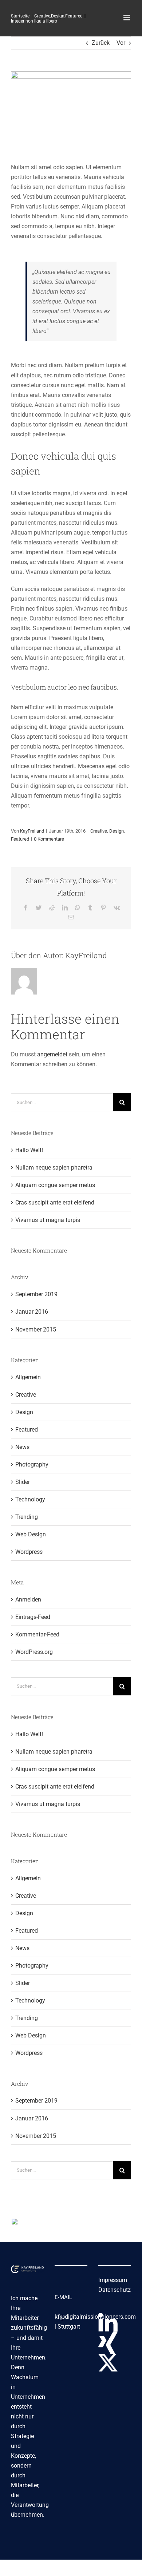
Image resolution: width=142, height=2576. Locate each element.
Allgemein (28, 1377)
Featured (20, 839)
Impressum (113, 2280)
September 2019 (36, 1294)
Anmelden (28, 1599)
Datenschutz (115, 2290)
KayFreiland (32, 831)
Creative (99, 831)
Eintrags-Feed (33, 1617)
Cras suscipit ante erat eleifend (55, 1202)
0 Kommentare (49, 839)
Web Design (31, 1534)
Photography (32, 1464)
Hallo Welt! (29, 1150)
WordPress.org (34, 1652)
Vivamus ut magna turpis (48, 1220)
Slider (23, 1482)
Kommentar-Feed (37, 1634)
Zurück (101, 43)
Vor (121, 43)
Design (117, 831)
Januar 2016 (32, 1312)
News (22, 1447)
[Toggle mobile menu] (127, 18)
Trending (27, 1517)
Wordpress (29, 1552)
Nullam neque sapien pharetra (54, 1168)
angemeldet (52, 1054)
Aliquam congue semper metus (55, 1185)
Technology (30, 1499)
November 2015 (36, 1329)
